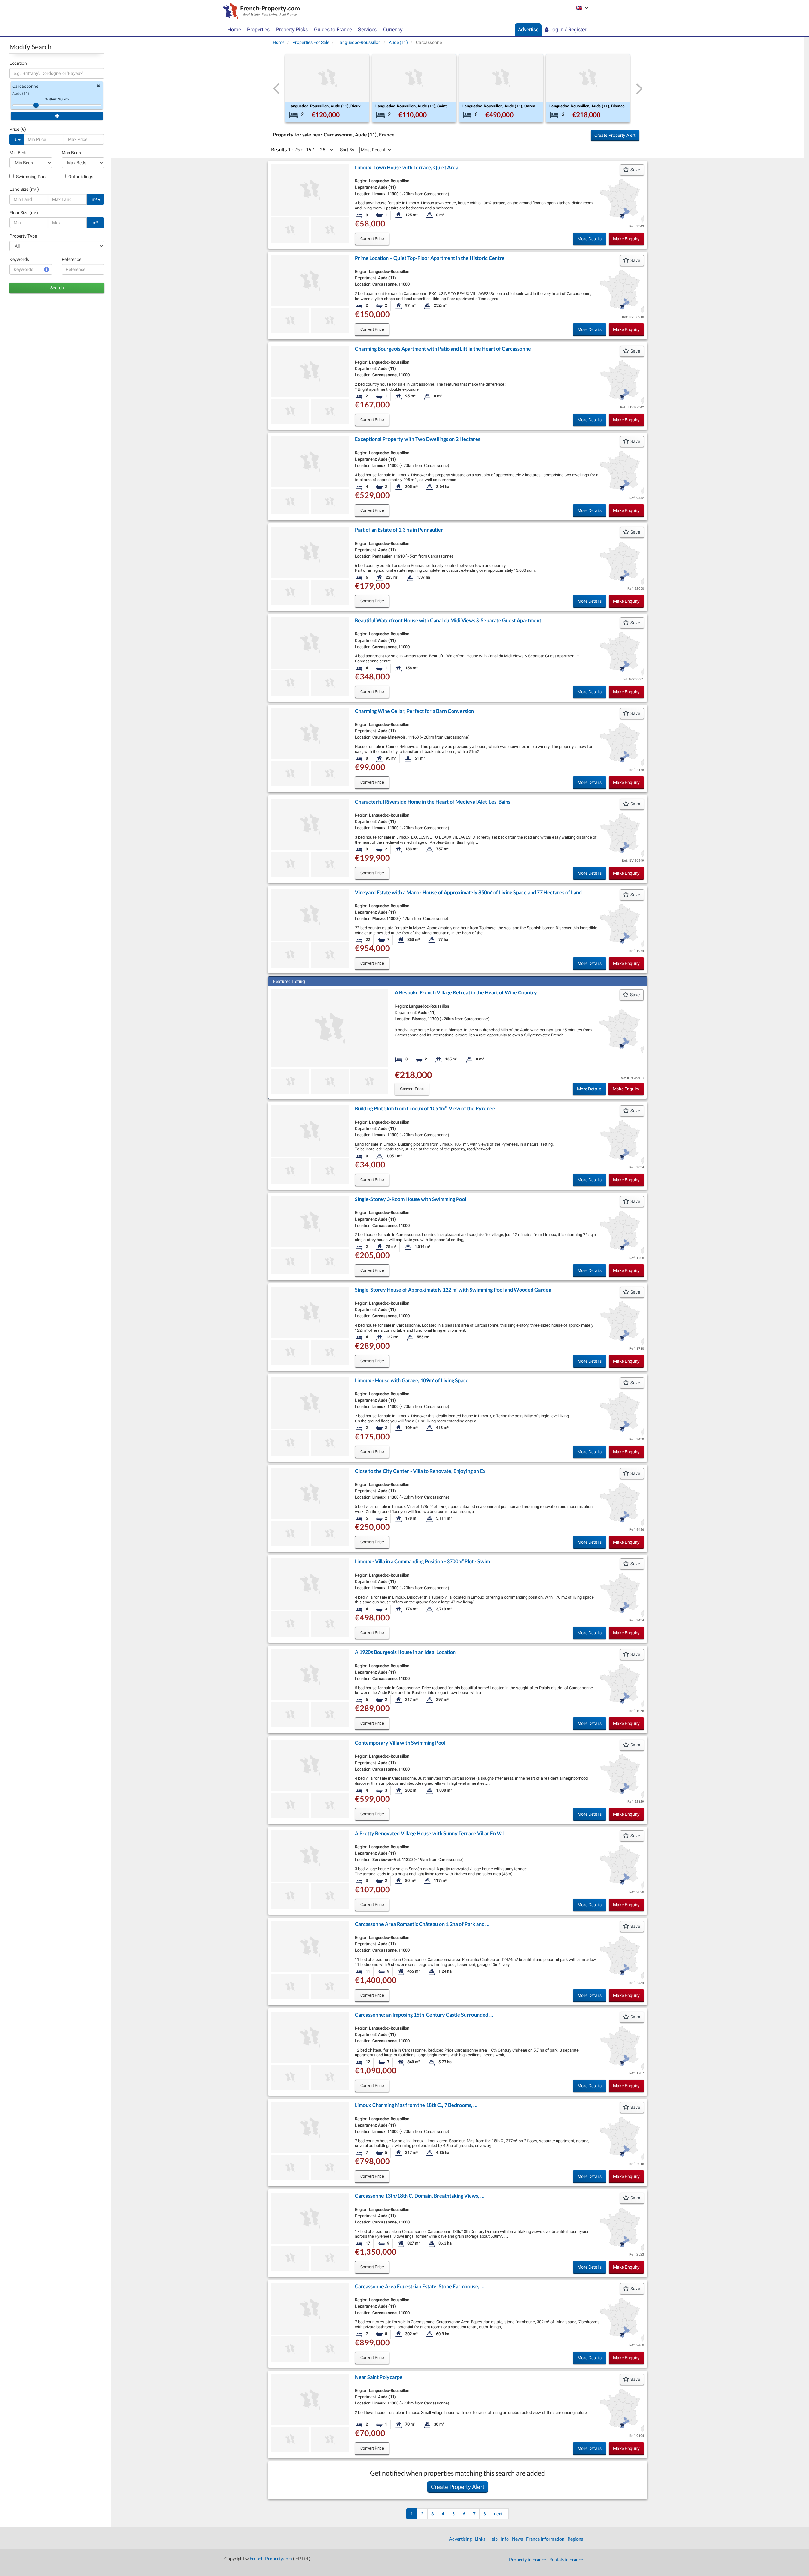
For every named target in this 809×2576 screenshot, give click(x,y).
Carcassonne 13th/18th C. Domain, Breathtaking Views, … (420, 2196)
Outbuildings (80, 177)
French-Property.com (271, 2558)
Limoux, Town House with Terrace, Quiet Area (407, 167)
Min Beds (18, 153)
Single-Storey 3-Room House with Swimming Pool (411, 1199)
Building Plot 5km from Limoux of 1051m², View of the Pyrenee (425, 1108)
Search (57, 288)
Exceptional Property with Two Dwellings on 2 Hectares (418, 439)
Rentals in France (566, 2559)
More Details (590, 239)
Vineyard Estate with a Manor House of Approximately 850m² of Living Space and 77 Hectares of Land (468, 892)
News (517, 2539)
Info (505, 2539)
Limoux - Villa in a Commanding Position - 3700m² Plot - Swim (422, 1561)
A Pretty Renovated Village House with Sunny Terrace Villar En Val (429, 1833)
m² (95, 199)
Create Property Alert (615, 135)
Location (18, 63)
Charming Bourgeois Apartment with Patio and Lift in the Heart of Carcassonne (443, 349)
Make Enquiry (626, 239)
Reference (71, 259)
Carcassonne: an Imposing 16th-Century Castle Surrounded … (424, 2015)
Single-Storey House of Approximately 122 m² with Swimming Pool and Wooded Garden (453, 1290)
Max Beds (71, 153)
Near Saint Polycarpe (379, 2377)
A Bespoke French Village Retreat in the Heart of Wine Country (466, 992)
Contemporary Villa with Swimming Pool (400, 1743)
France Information (545, 2539)
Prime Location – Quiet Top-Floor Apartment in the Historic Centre (430, 258)
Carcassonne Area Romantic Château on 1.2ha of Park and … (422, 1924)
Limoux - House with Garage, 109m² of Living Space (412, 1380)
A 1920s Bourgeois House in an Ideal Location (405, 1652)
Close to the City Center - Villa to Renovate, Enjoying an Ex (420, 1471)
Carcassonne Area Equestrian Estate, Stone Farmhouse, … (420, 2286)
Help (493, 2539)
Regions (575, 2539)
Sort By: (348, 150)
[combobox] (57, 73)
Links (480, 2539)
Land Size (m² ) (24, 189)
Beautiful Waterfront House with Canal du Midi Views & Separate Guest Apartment (448, 620)
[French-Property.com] (260, 12)
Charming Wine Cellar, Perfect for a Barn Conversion (414, 711)
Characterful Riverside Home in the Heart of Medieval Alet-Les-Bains (433, 802)
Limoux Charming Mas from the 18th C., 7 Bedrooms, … (416, 2105)
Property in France (528, 2559)
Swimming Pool (31, 177)
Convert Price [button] (372, 239)
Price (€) (18, 129)
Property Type (23, 236)
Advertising (460, 2539)
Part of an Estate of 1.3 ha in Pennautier (399, 530)
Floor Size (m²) (24, 213)
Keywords (19, 259)
